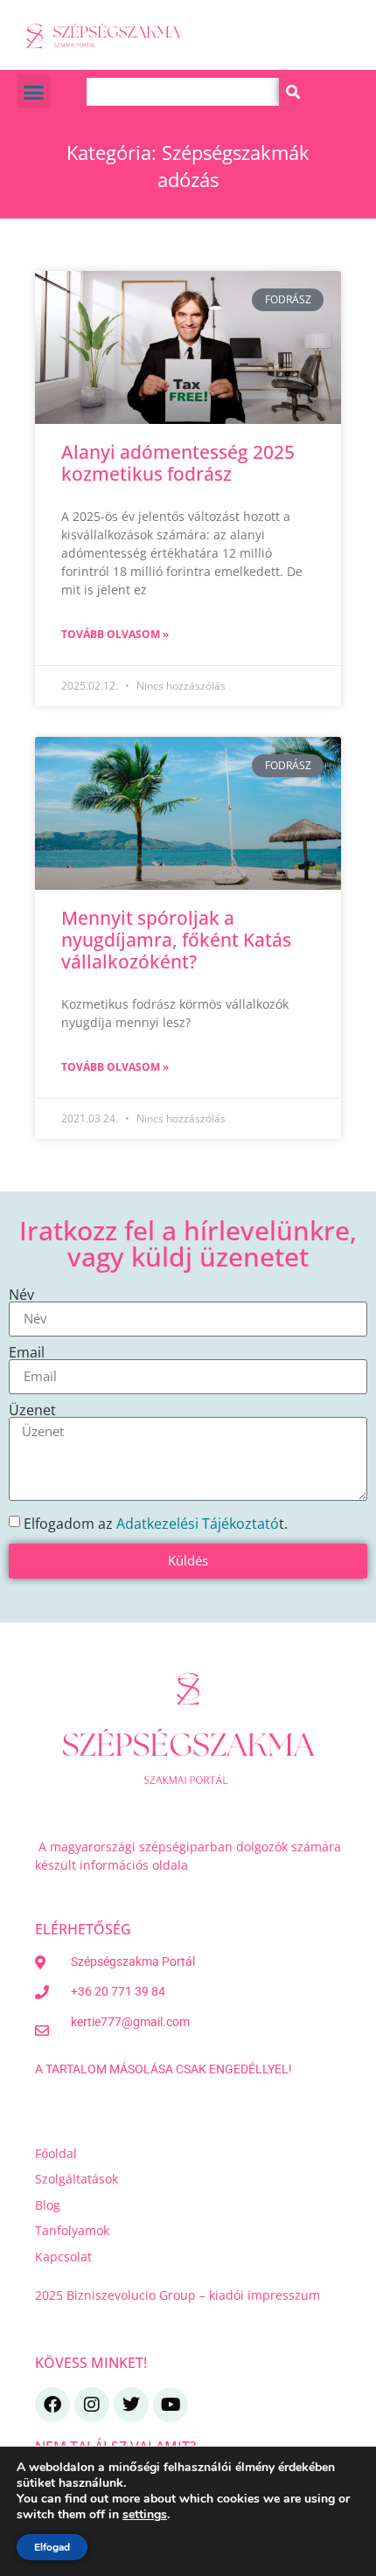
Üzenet (32, 1410)
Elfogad (52, 2547)
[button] (34, 92)
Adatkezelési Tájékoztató (198, 1523)
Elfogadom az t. (156, 1523)
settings (145, 2515)
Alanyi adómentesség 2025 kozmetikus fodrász (178, 463)
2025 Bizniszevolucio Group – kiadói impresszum (179, 2295)
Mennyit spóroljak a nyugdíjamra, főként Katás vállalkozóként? (176, 940)
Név (21, 1295)
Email (27, 1352)
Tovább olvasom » (115, 634)
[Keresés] (293, 92)
